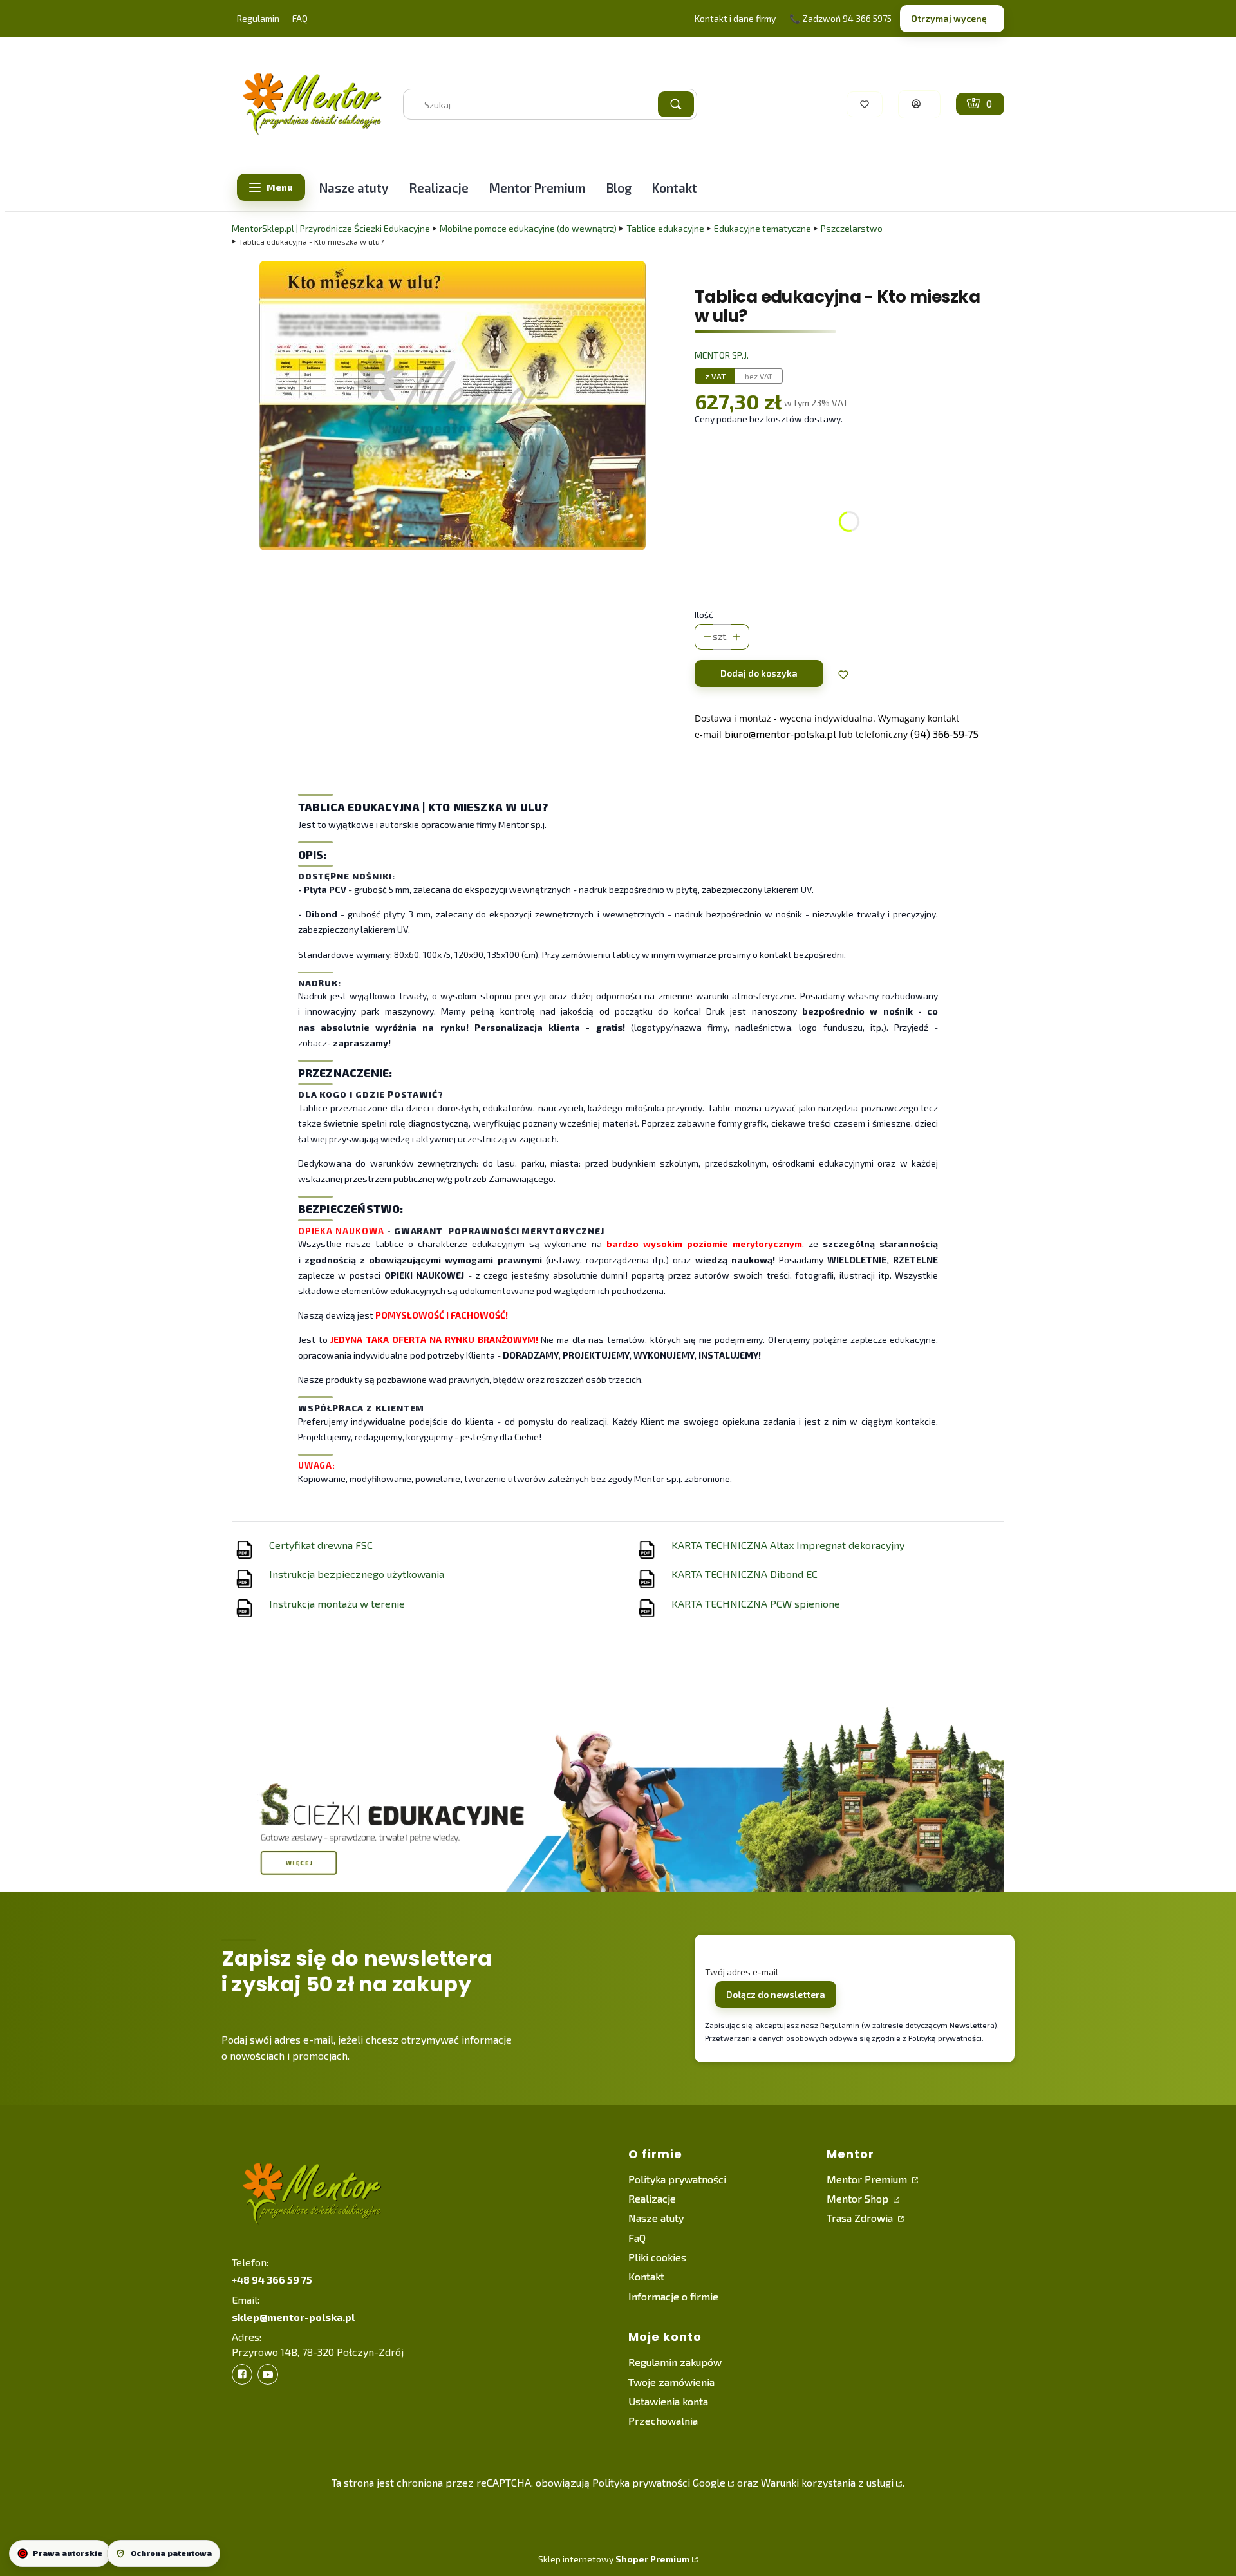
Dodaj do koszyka (759, 673)
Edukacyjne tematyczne (763, 228)
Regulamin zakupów (675, 2362)
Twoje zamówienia (671, 2382)
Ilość (704, 615)
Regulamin (258, 18)
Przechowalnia (663, 2421)
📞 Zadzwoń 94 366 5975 (840, 18)
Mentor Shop (859, 2198)
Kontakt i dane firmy (735, 18)
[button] (676, 104)
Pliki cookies (657, 2257)
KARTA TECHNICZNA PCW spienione (756, 1603)
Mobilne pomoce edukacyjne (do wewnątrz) (528, 228)
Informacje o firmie (673, 2296)
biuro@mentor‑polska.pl (780, 734)
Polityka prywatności (677, 2179)
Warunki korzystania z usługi (827, 2482)
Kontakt (646, 2276)
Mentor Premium (868, 2179)
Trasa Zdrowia (861, 2218)
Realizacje (652, 2198)
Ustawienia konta (668, 2401)
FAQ (300, 18)
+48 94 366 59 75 (272, 2280)
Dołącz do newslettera (776, 1994)
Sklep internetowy (614, 2559)
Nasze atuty (656, 2218)
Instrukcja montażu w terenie (337, 1603)
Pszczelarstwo (852, 228)
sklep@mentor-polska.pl (293, 2317)
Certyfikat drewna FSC (321, 1545)
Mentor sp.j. (722, 355)
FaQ (637, 2238)
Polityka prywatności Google (659, 2482)
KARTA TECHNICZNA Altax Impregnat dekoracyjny (788, 1545)
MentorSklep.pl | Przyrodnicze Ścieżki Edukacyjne (331, 228)
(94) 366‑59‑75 (944, 734)
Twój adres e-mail (742, 1972)
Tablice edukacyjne (665, 228)
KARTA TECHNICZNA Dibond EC (744, 1574)
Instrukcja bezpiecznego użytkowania (357, 1574)
